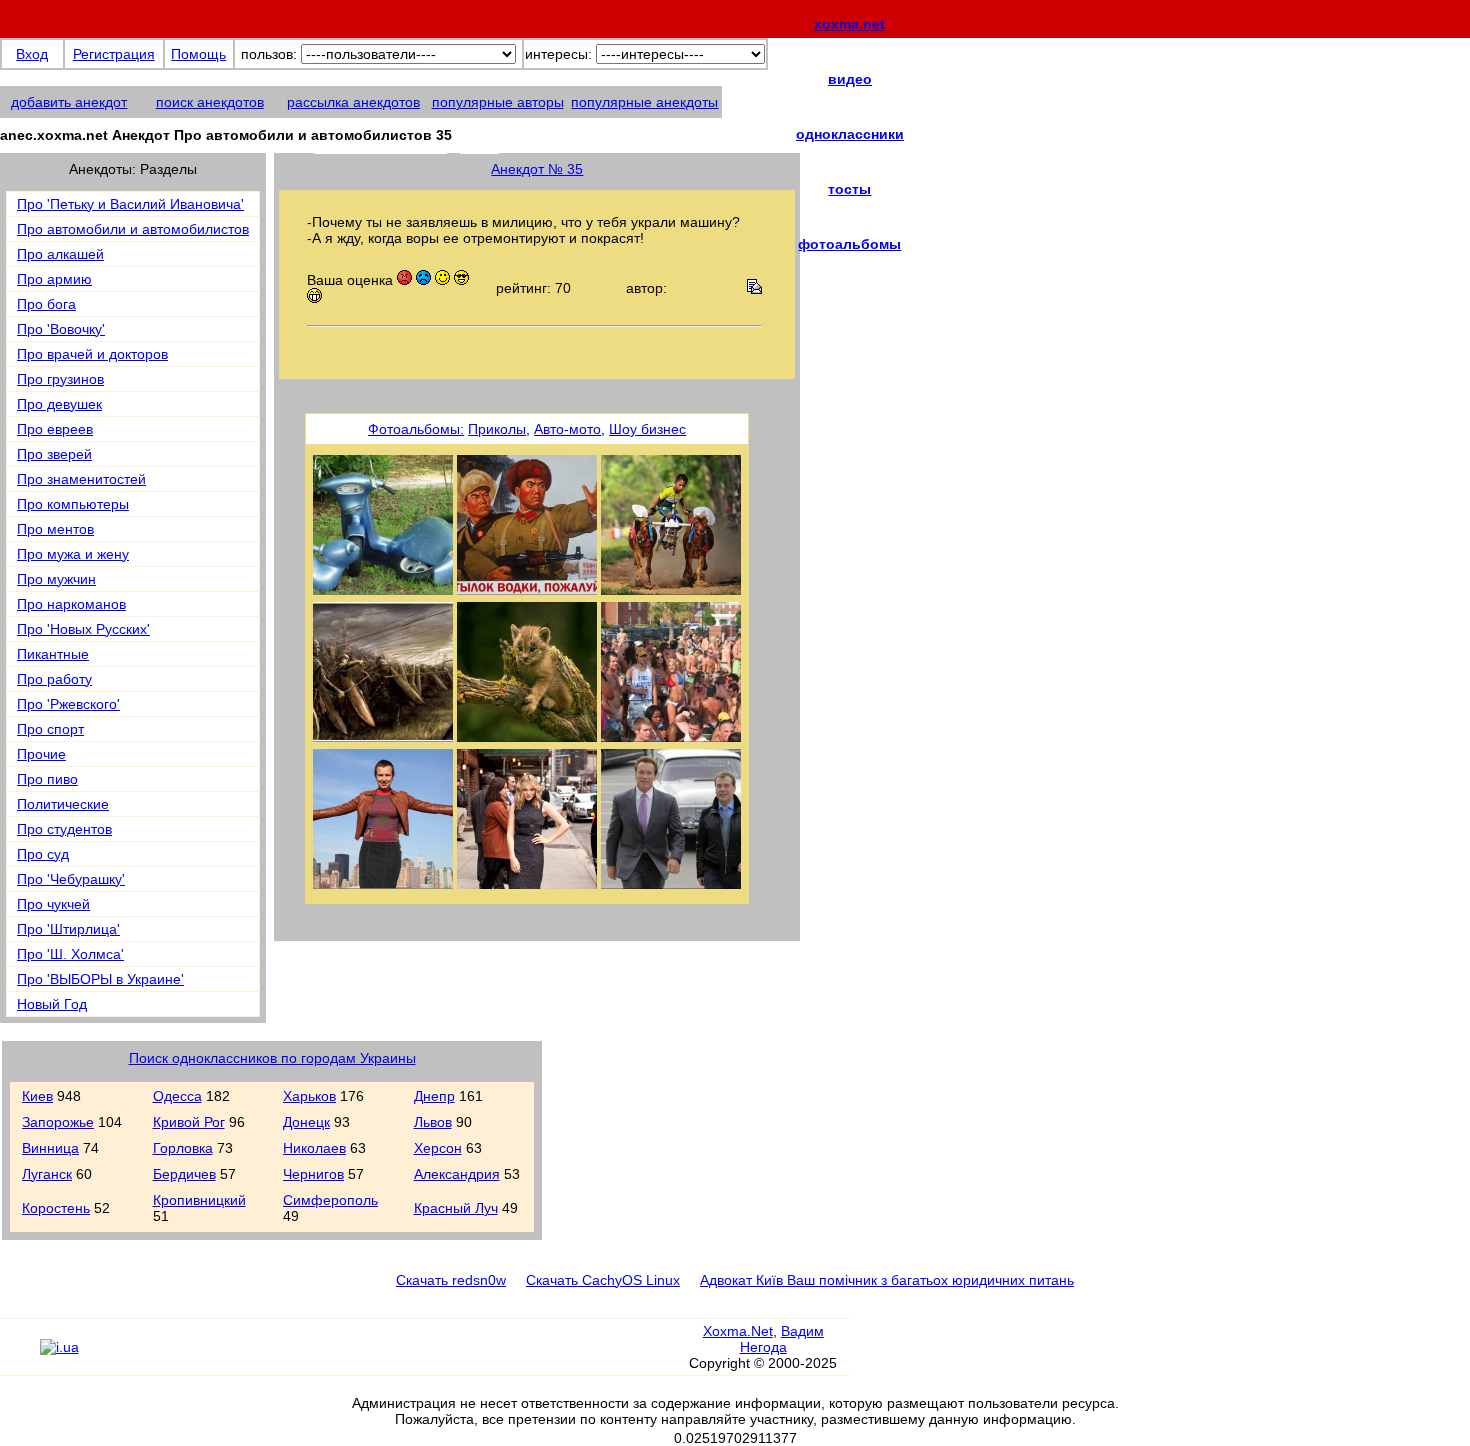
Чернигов (313, 1174)
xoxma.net (849, 24)
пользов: (269, 54)
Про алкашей (60, 254)
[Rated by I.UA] (59, 1347)
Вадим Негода (782, 1339)
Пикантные (53, 654)
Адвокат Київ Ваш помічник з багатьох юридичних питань (887, 1280)
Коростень (56, 1208)
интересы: (558, 54)
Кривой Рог (189, 1122)
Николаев (314, 1148)
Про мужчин (56, 579)
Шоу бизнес (647, 429)
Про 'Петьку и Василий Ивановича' (130, 204)
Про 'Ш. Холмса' (70, 954)
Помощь (198, 54)
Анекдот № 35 (537, 169)
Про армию (54, 279)
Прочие (41, 754)
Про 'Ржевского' (68, 704)
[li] (19, 1356)
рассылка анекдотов (353, 102)
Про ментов (55, 529)
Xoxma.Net (738, 1331)
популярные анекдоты (644, 102)
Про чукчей (53, 904)
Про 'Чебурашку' (71, 879)
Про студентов (64, 829)
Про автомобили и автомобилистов (133, 229)
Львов (433, 1122)
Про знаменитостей (81, 479)
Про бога (46, 304)
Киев (37, 1096)
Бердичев (184, 1174)
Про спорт (50, 729)
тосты (849, 189)
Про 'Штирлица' (68, 929)
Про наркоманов (71, 604)
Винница (50, 1148)
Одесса (177, 1096)
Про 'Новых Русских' (83, 629)
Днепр (434, 1096)
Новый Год (52, 1004)
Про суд (43, 854)
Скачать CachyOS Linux (603, 1280)
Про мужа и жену (73, 554)
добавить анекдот (69, 102)
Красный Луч (456, 1208)
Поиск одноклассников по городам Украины (272, 1058)
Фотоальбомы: (416, 429)
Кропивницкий (199, 1200)
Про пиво (47, 779)
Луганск (47, 1174)
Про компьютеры (73, 504)
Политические (63, 804)
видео (850, 79)
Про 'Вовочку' (61, 329)
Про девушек (59, 404)
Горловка (183, 1148)
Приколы (497, 429)
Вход (32, 54)
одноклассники (850, 134)
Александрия (457, 1174)
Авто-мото (567, 429)
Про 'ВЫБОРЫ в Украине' (100, 979)
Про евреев (55, 429)
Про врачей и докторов (92, 354)
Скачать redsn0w (451, 1280)
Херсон (438, 1148)
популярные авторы (498, 102)
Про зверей (54, 454)
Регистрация (114, 54)
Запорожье (58, 1122)
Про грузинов (60, 379)
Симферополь (330, 1200)
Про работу (54, 679)
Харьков (309, 1096)
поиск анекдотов (210, 102)
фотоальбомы (849, 244)
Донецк (306, 1122)
